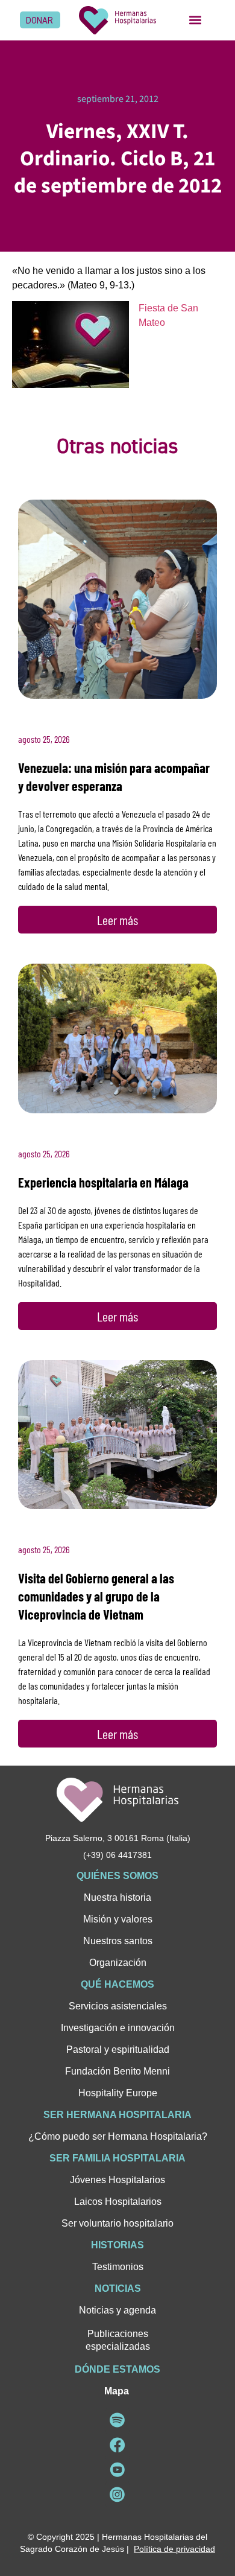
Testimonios (118, 2267)
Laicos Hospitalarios (118, 2202)
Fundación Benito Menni (117, 2071)
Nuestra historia (117, 1897)
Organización (118, 1963)
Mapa (117, 2391)
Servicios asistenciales (118, 2006)
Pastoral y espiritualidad (118, 2050)
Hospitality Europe (118, 2093)
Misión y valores (118, 1919)
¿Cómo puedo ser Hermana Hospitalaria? (118, 2136)
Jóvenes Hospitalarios (117, 2180)
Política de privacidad (174, 2549)
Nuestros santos (118, 1941)
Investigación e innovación (118, 2028)
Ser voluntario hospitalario (117, 2223)
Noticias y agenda (117, 2310)
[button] (195, 20)
